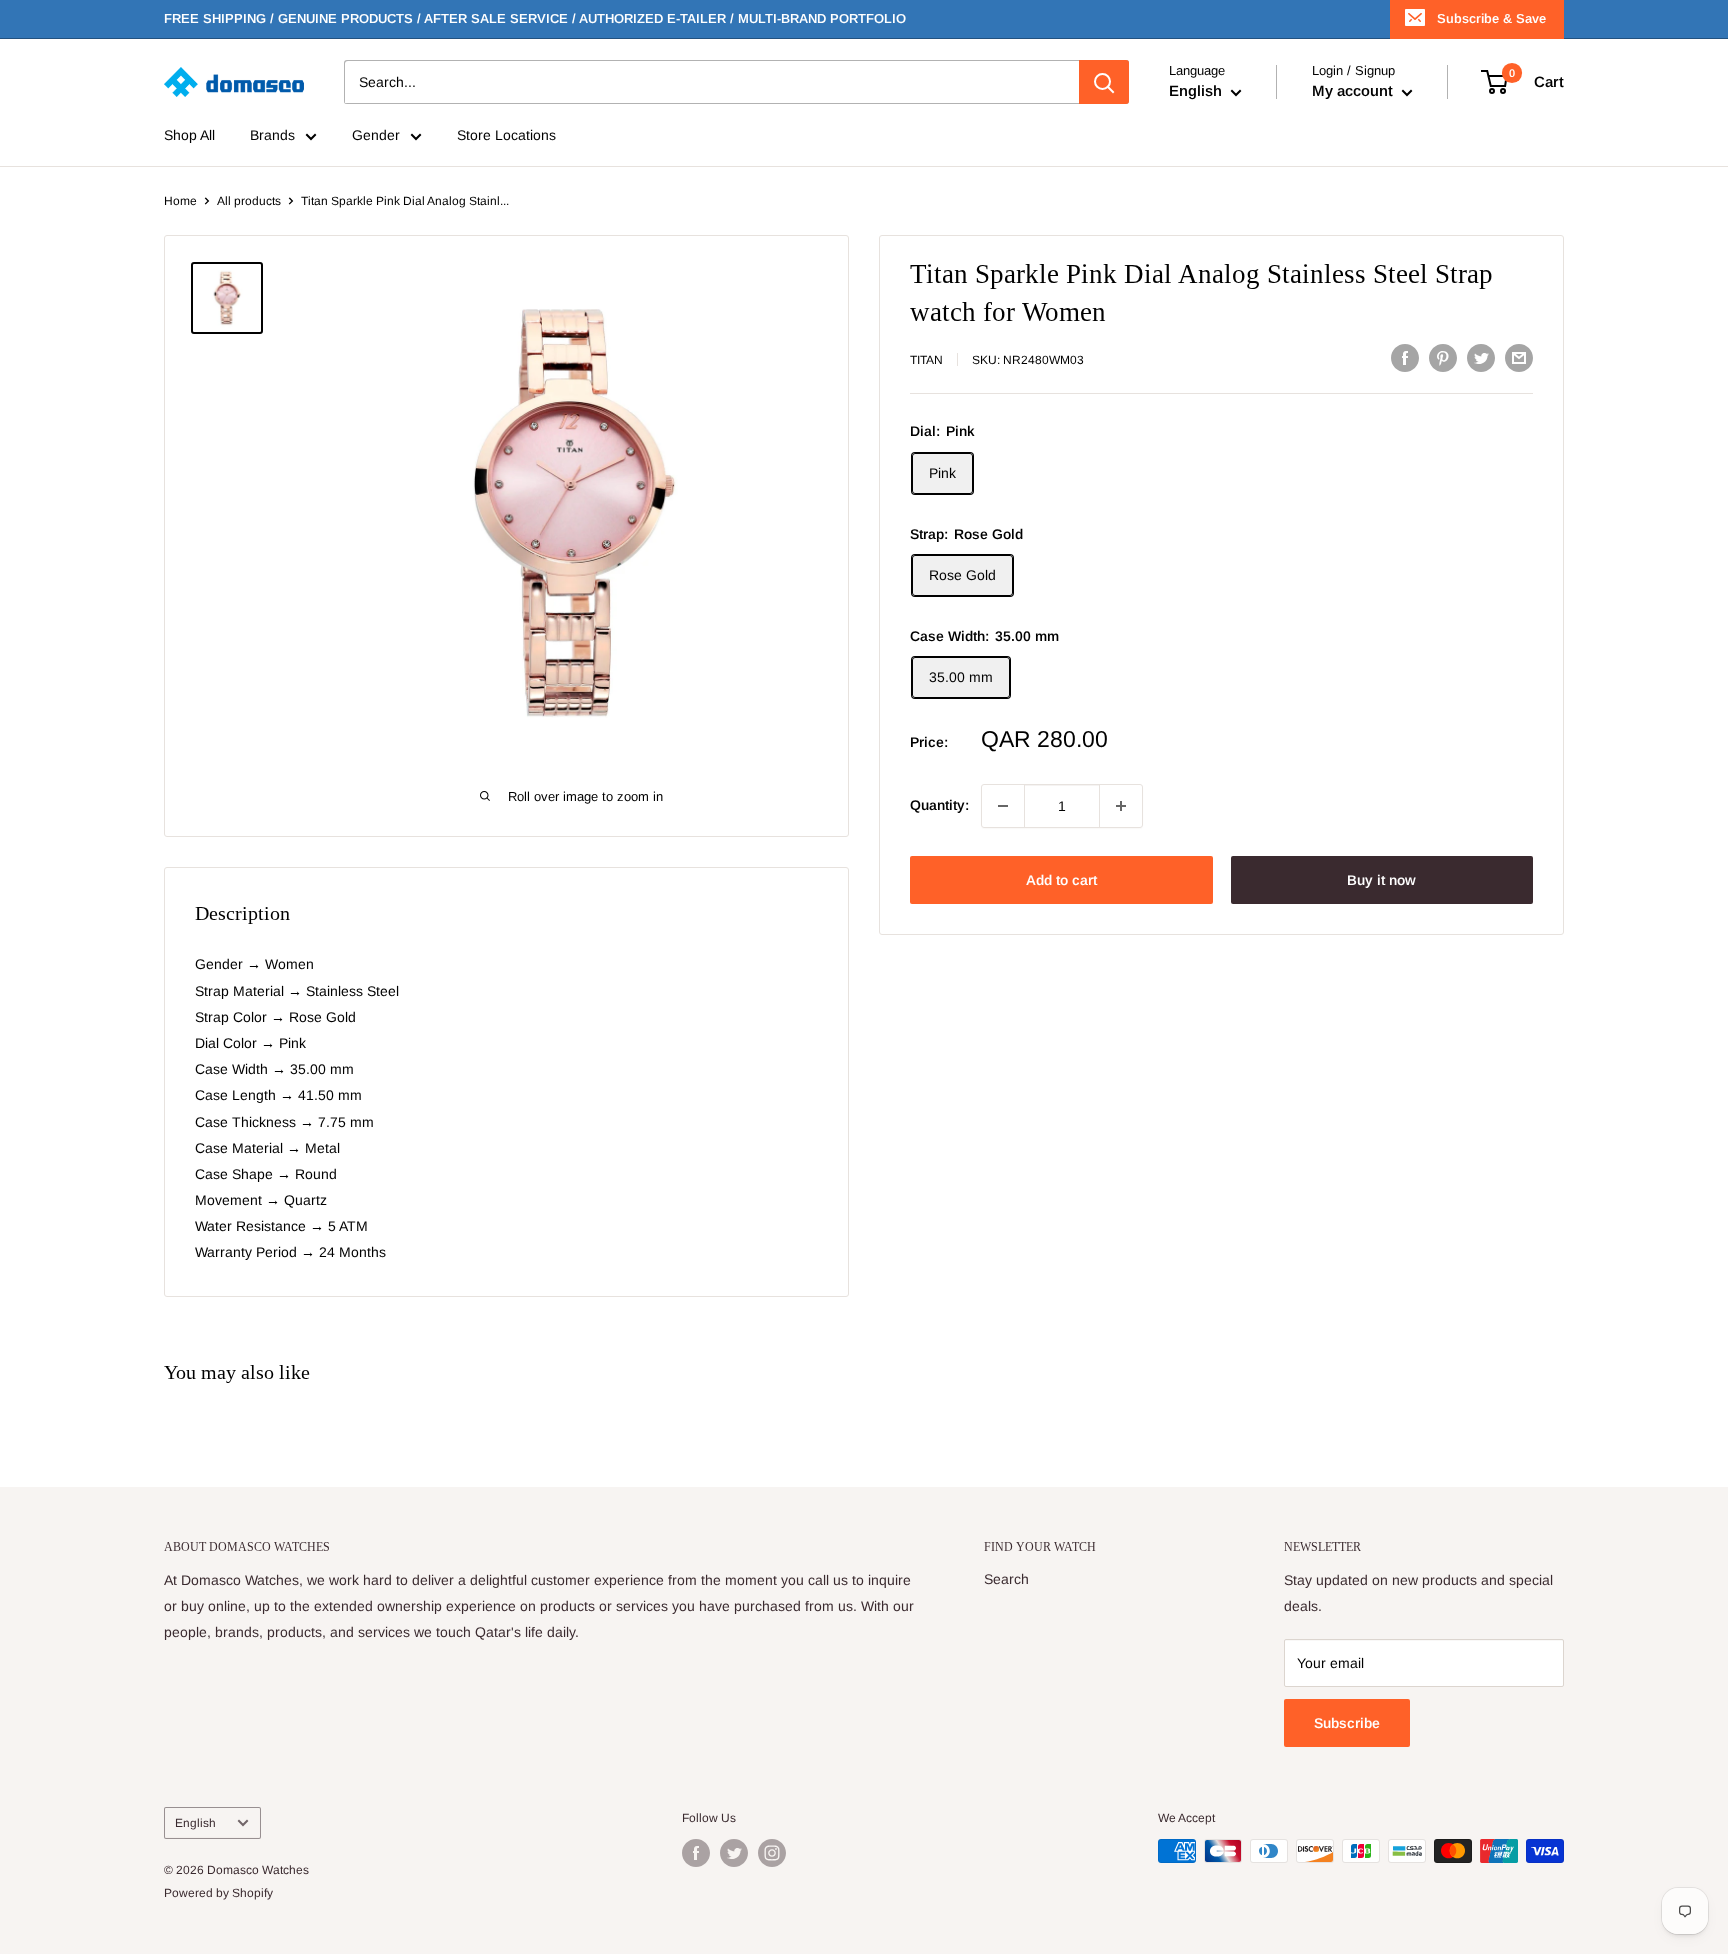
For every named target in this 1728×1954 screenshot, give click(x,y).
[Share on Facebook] (1405, 358)
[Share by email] (1519, 358)
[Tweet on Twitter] (1481, 358)
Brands (272, 136)
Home (180, 201)
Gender (376, 136)
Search (1006, 1579)
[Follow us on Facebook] (696, 1853)
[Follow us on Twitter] (734, 1853)
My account (1354, 91)
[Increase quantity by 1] (1121, 806)
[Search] (1104, 82)
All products (249, 201)
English (195, 1823)
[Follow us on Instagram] (772, 1853)
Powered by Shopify (218, 1893)
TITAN (926, 360)
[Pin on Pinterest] (1443, 358)
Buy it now (1381, 880)
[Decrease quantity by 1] (1003, 806)
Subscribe (1347, 1723)
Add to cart (1061, 880)
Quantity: (939, 806)
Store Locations (506, 136)
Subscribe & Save (1491, 18)
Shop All (189, 136)
